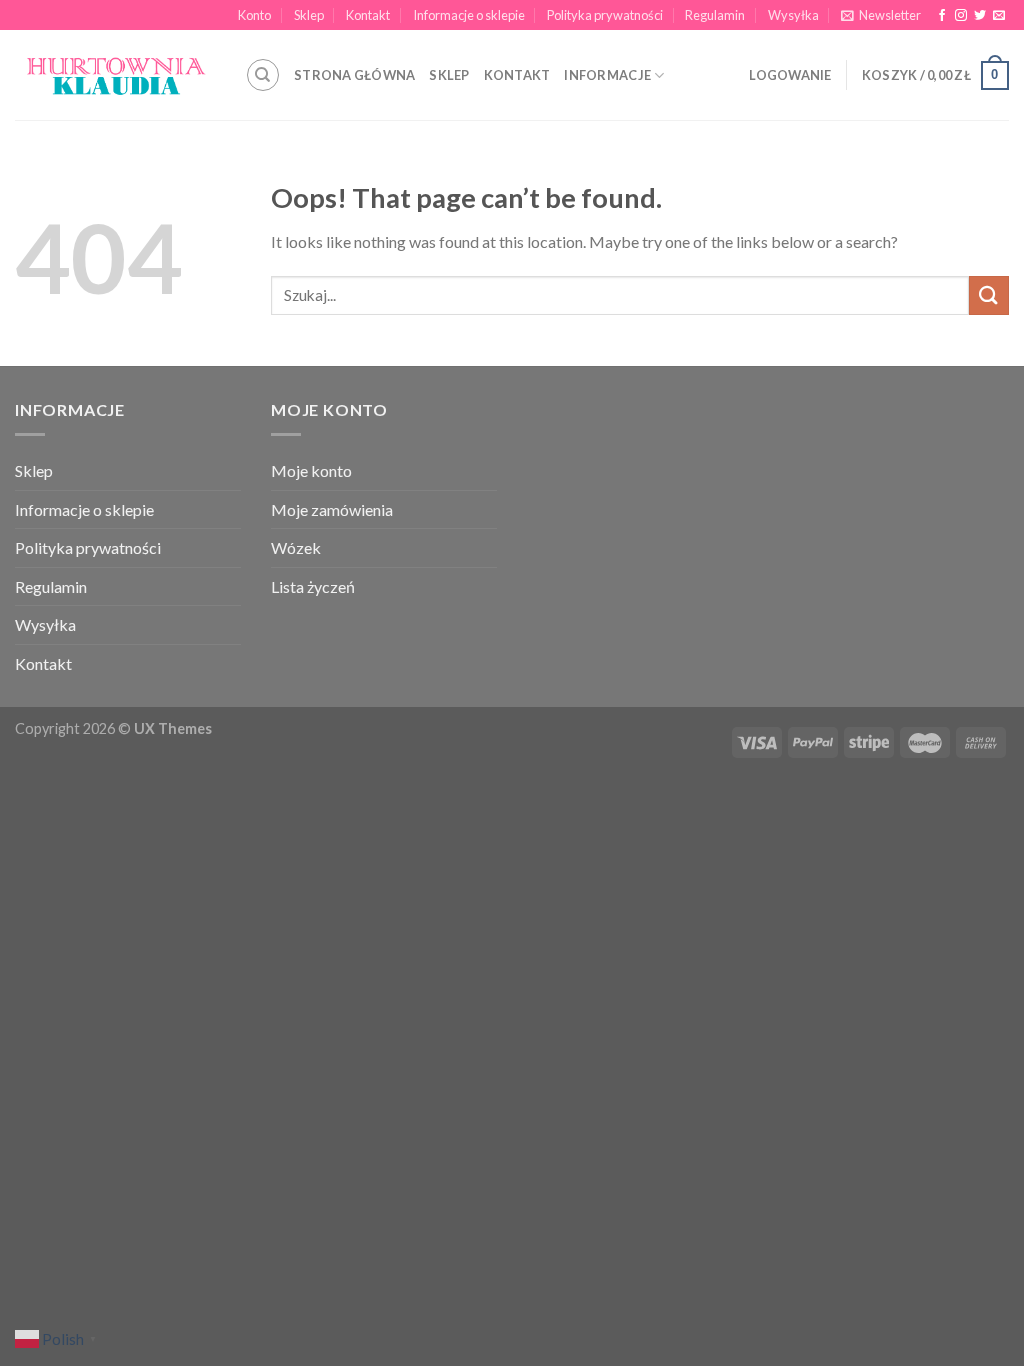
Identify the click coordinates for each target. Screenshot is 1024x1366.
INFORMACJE (607, 75)
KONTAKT (517, 75)
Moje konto (311, 470)
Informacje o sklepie (469, 15)
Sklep (309, 15)
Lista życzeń (313, 586)
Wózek (296, 547)
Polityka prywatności (605, 15)
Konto (254, 15)
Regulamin (715, 15)
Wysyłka (793, 15)
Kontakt (368, 15)
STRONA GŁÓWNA (354, 75)
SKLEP (449, 75)
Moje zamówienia (332, 509)
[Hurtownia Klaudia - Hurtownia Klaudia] (115, 75)
